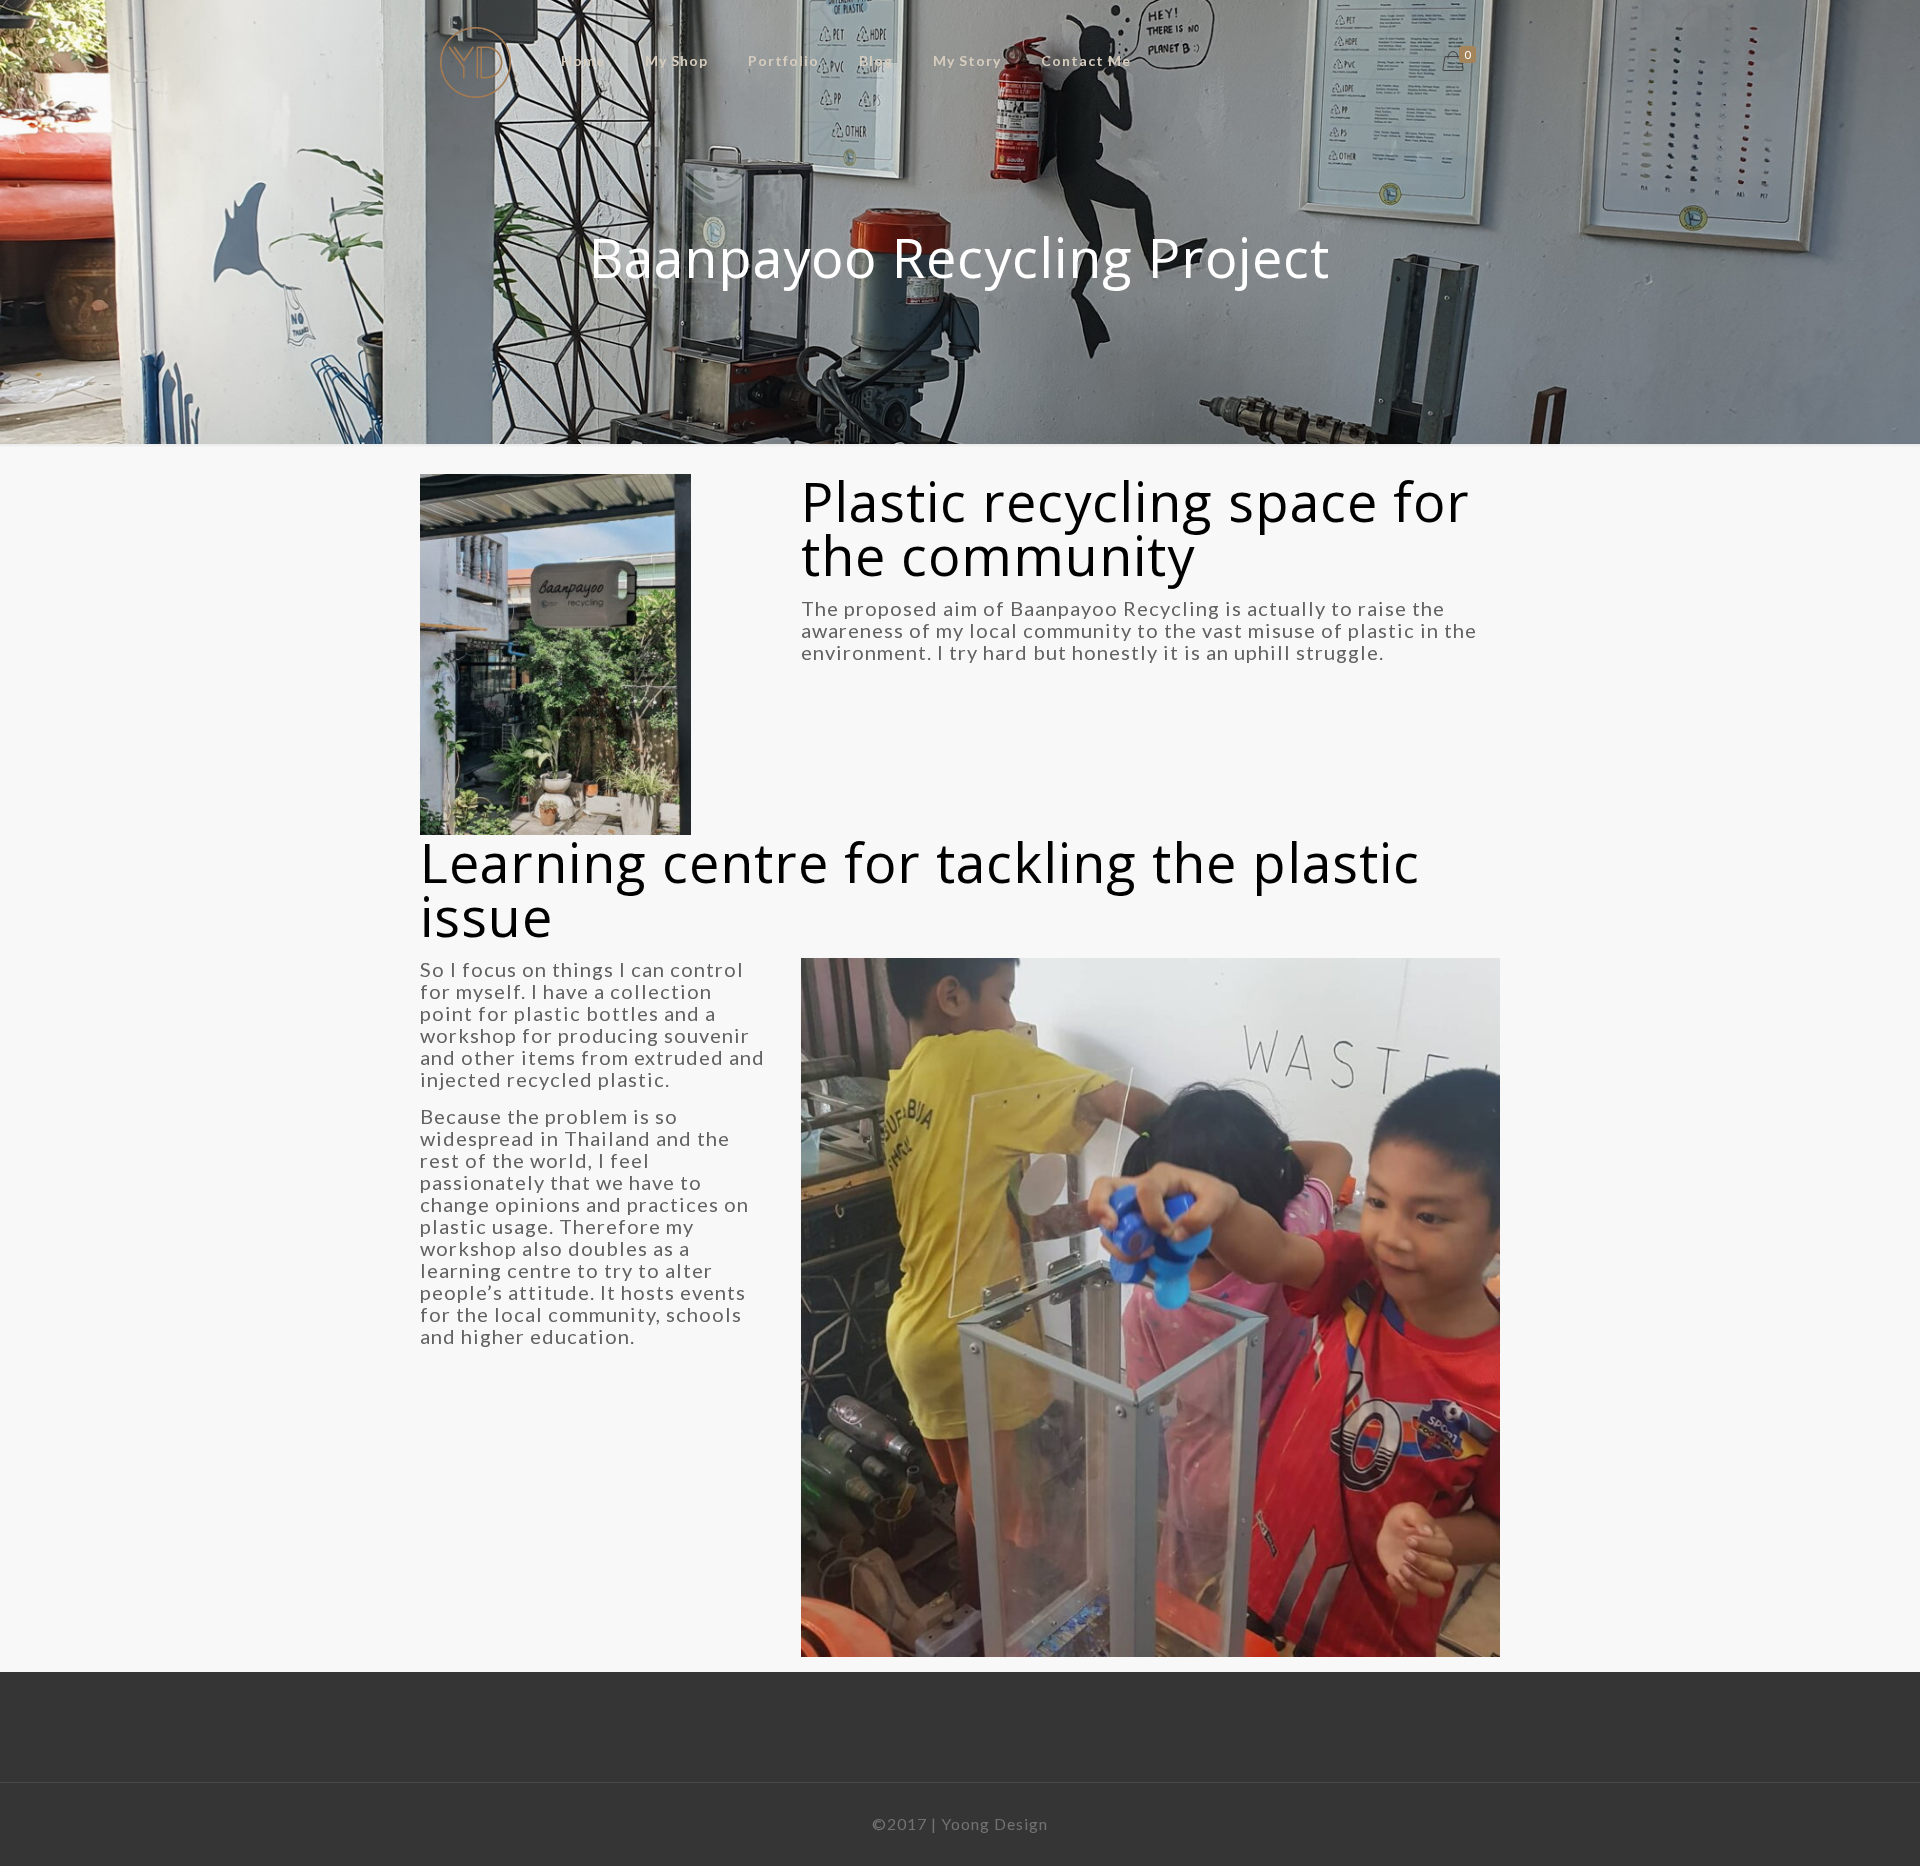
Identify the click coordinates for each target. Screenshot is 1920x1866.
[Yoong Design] (475, 60)
